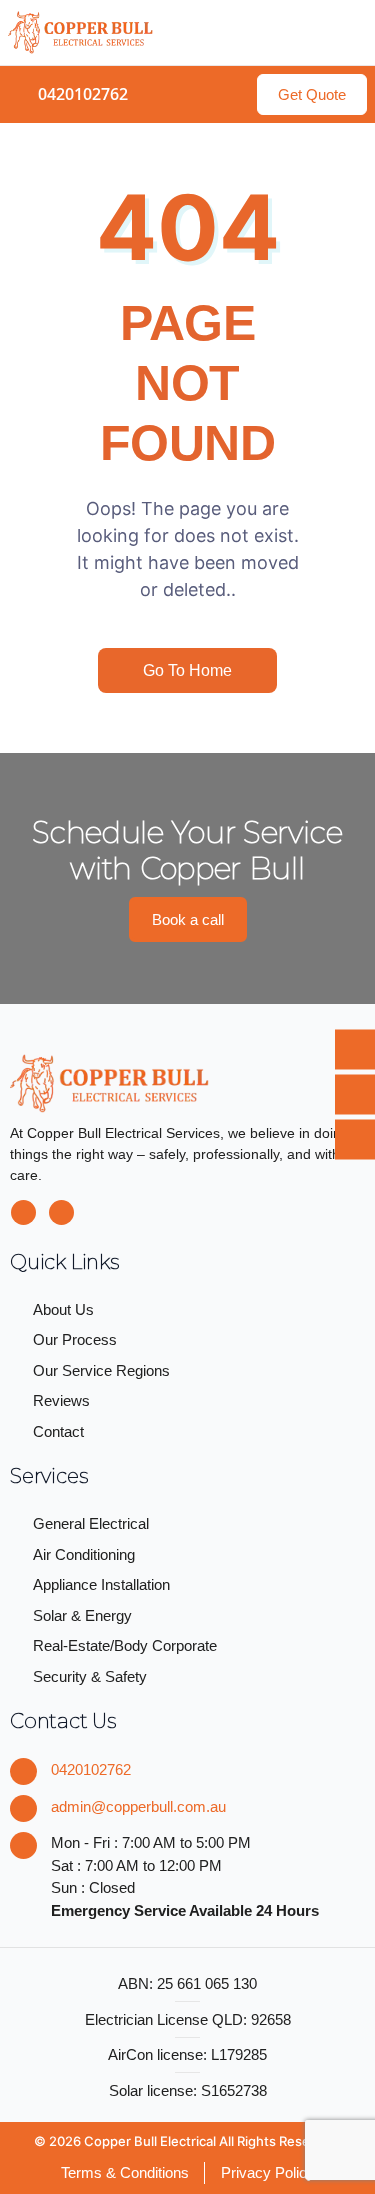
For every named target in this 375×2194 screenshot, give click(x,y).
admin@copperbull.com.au (138, 1806)
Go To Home (187, 670)
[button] (349, 32)
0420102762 (91, 1769)
